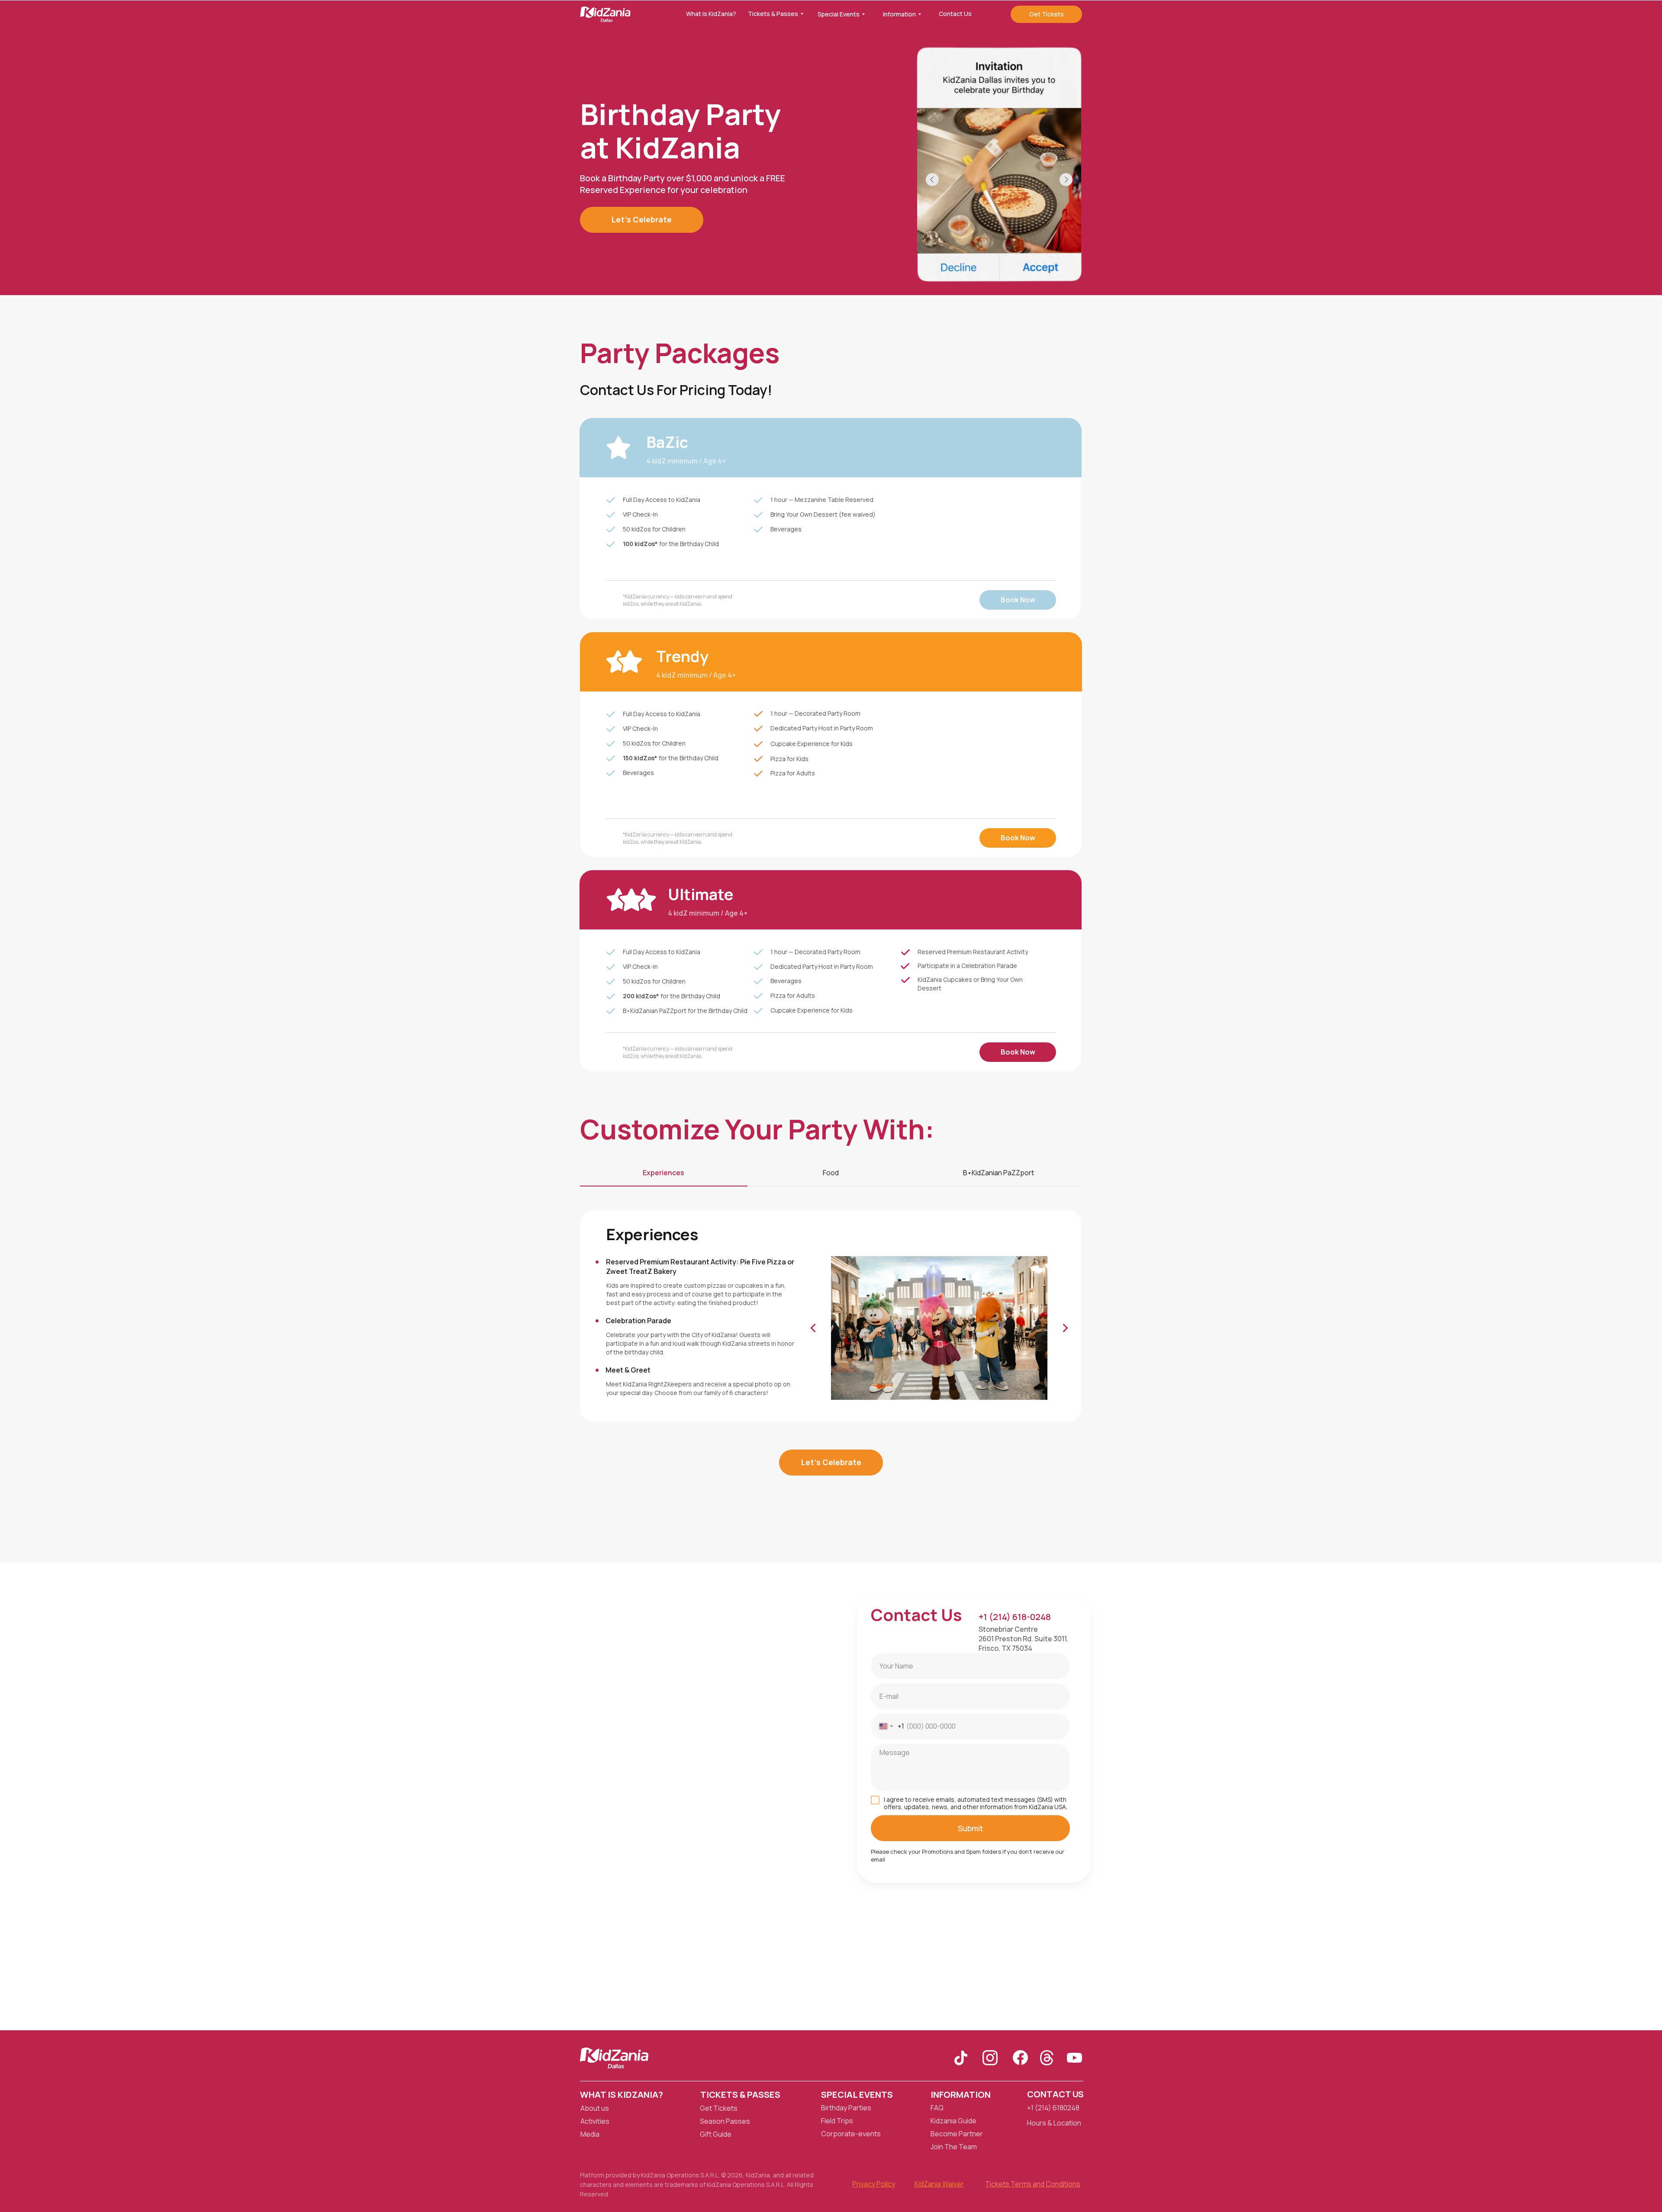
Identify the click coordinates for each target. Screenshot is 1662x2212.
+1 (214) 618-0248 (1015, 1617)
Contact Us (1055, 2094)
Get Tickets (719, 2108)
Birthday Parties (846, 2108)
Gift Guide (716, 2134)
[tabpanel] (831, 1318)
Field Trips (837, 2121)
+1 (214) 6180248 (1053, 2108)
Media (590, 2134)
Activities (595, 2121)
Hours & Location (1054, 2123)
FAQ (937, 2108)
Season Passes (725, 2121)
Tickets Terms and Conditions (1033, 2184)
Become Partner (957, 2134)
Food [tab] (831, 1173)
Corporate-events (851, 2134)
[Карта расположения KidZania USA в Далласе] (831, 1796)
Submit (970, 1828)
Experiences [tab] (664, 1173)
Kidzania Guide (953, 2121)
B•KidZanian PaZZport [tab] (998, 1173)
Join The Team (954, 2147)
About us (595, 2108)
